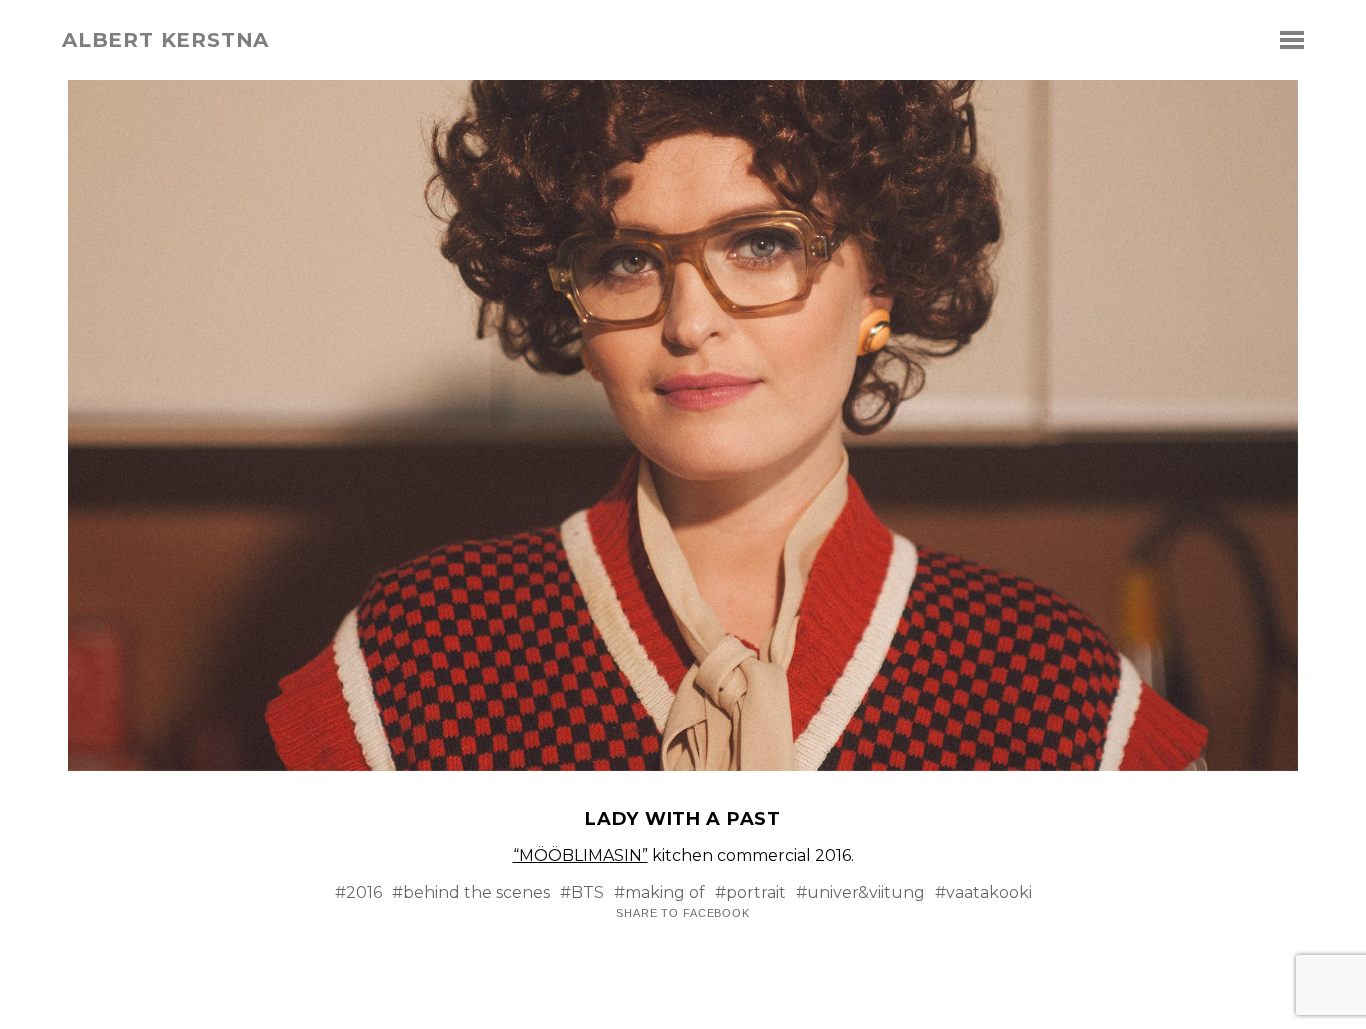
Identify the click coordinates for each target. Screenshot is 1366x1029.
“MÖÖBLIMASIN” (580, 855)
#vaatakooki (983, 892)
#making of (659, 892)
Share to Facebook (683, 913)
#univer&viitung (860, 892)
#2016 (358, 892)
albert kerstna (165, 40)
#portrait (750, 892)
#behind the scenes (471, 892)
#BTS (582, 892)
